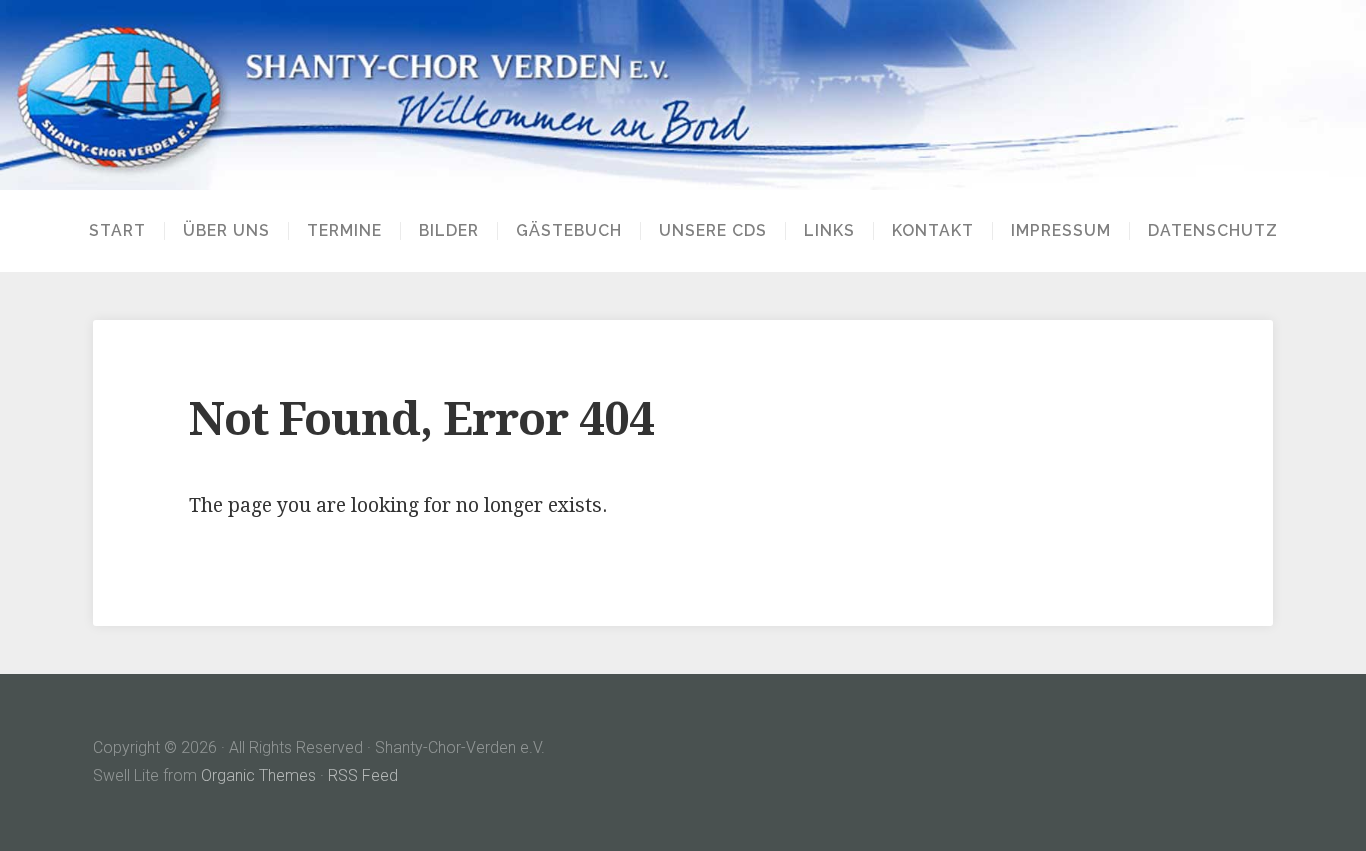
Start (117, 231)
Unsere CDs (713, 231)
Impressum (1061, 231)
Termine (344, 231)
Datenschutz (1213, 231)
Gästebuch (569, 231)
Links (829, 231)
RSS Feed (363, 775)
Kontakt (933, 231)
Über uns (226, 231)
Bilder (449, 231)
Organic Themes (258, 775)
